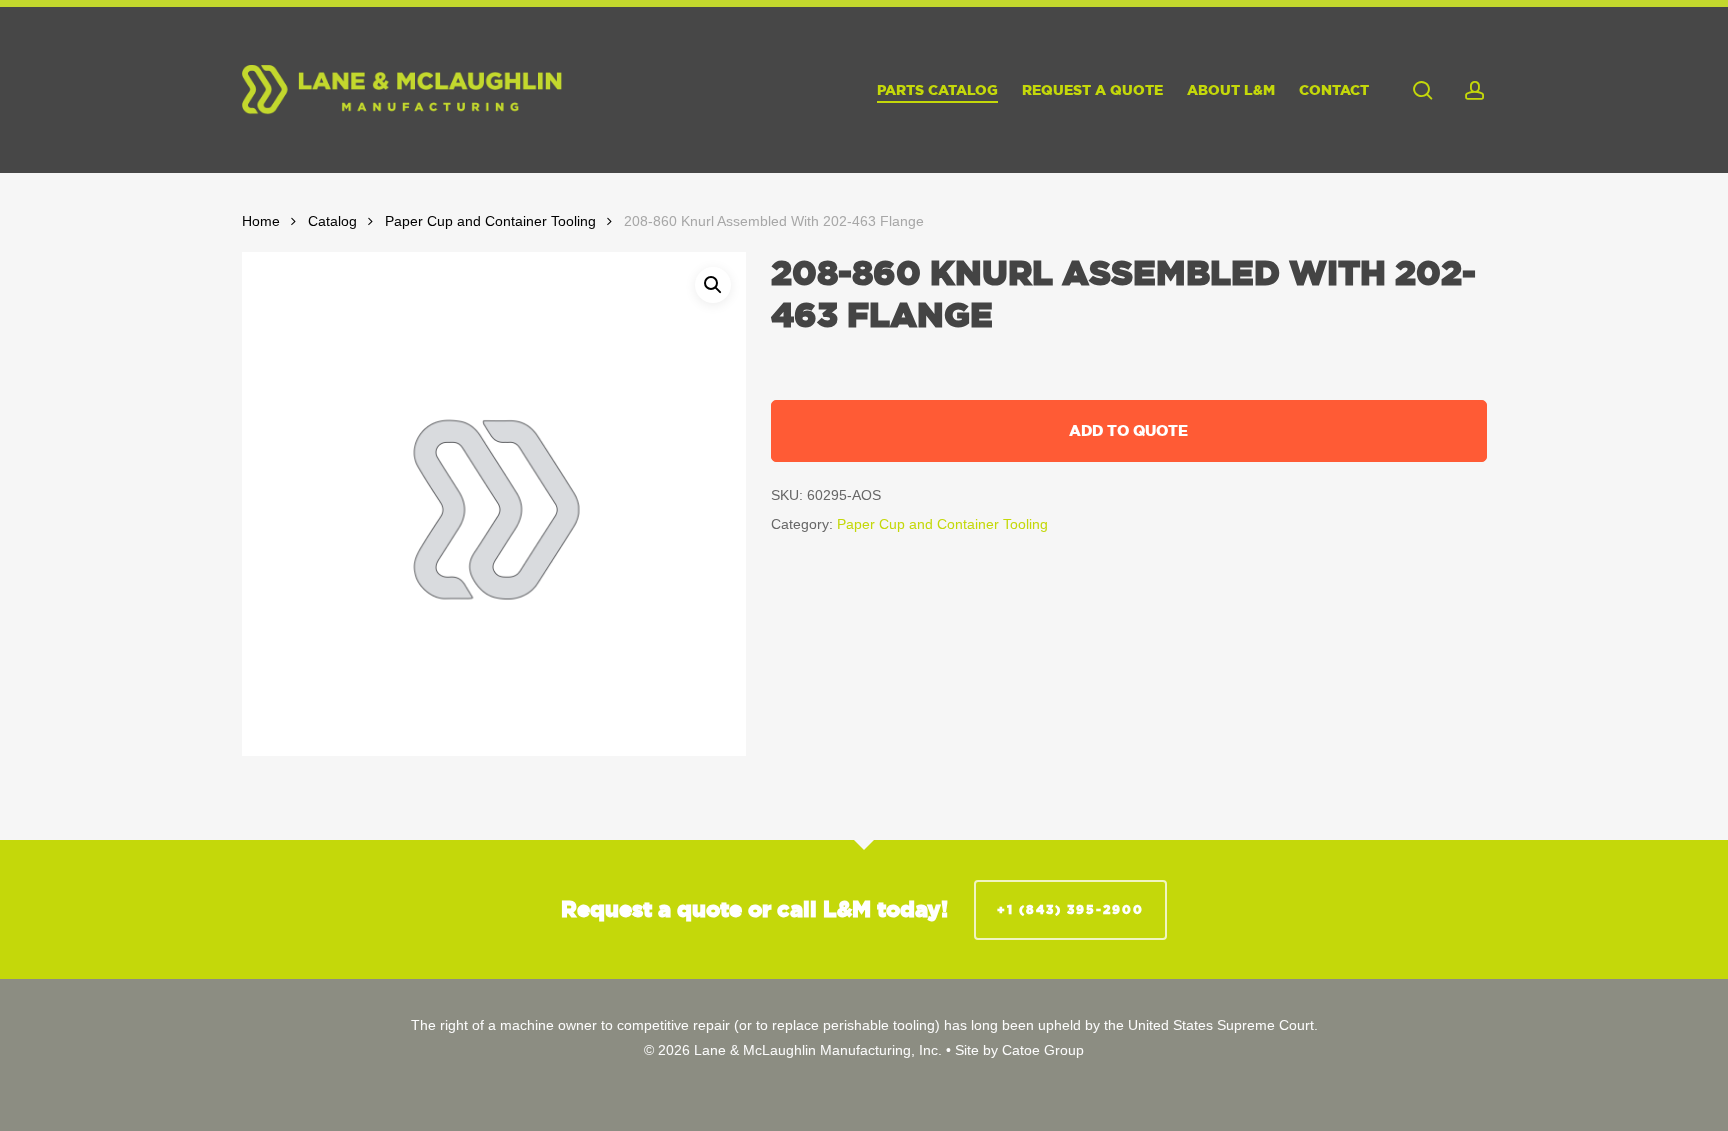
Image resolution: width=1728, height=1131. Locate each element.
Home (261, 221)
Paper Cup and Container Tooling (490, 221)
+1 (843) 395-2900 (1070, 909)
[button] (713, 285)
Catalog (332, 221)
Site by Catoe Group (1019, 1050)
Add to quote (1128, 430)
